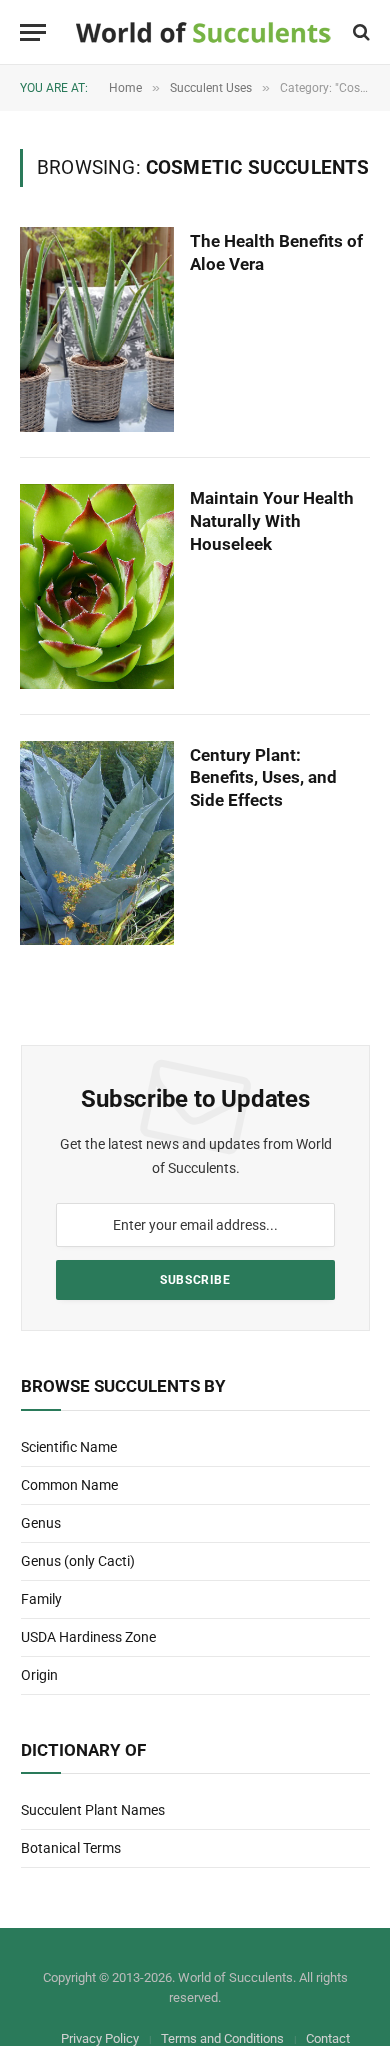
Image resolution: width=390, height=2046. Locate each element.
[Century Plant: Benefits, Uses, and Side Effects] (97, 843)
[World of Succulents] (203, 32)
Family (41, 1599)
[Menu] (33, 32)
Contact (328, 2038)
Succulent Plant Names (93, 1810)
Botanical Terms (71, 1848)
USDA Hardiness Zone (88, 1637)
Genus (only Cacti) (78, 1561)
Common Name (69, 1485)
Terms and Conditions (222, 2038)
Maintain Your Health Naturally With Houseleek (272, 521)
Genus (41, 1523)
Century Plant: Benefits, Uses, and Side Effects (263, 778)
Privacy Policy (100, 2038)
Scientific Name (69, 1447)
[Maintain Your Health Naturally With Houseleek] (97, 586)
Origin (39, 1675)
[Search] (359, 32)
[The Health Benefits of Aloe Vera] (97, 329)
